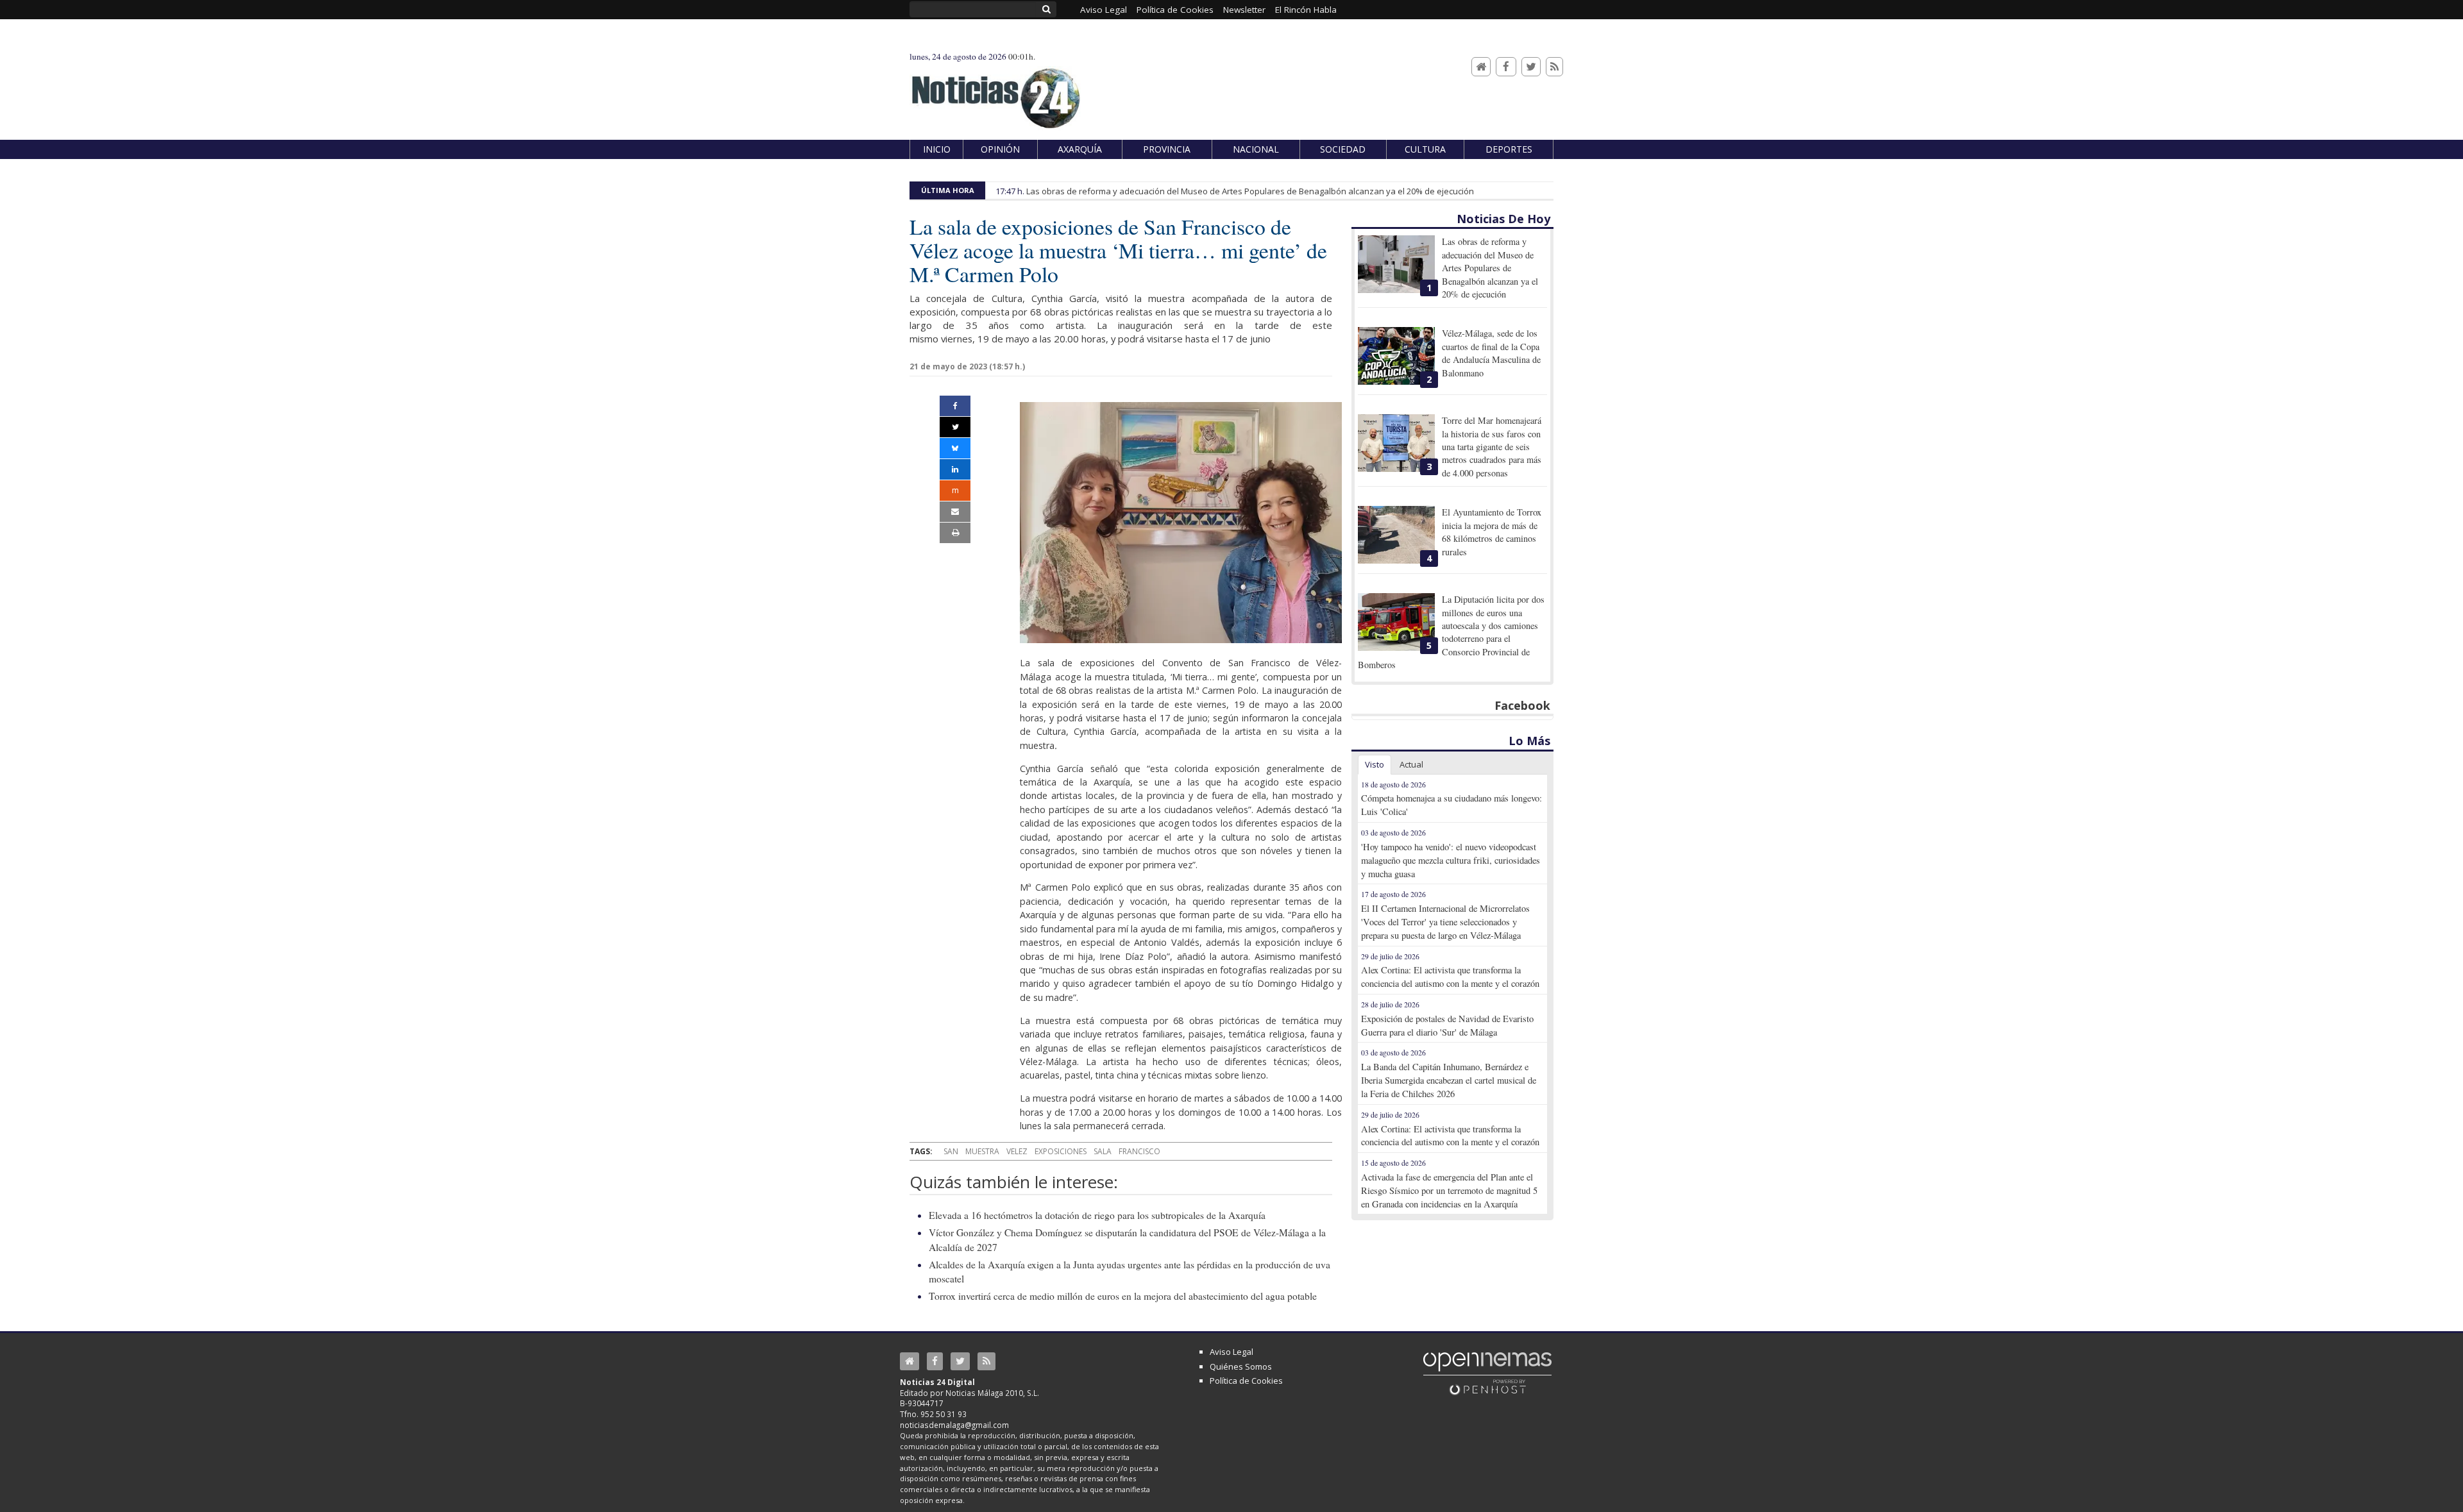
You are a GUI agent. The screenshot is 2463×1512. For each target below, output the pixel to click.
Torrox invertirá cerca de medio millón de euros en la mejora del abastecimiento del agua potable (1123, 1296)
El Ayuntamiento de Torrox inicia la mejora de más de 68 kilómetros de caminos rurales (1492, 532)
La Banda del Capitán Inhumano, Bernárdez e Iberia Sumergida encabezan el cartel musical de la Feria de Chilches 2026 (1449, 1080)
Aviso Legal (1231, 1352)
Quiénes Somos (1241, 1366)
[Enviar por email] (955, 512)
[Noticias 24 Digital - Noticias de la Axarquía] (995, 92)
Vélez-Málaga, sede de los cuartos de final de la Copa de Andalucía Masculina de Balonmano (1491, 353)
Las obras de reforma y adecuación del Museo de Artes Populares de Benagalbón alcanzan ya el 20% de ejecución (1250, 191)
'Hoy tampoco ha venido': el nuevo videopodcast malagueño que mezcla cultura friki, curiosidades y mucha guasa (1451, 860)
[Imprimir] (955, 533)
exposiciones (1061, 1151)
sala (1103, 1151)
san (951, 1151)
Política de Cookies (1246, 1381)
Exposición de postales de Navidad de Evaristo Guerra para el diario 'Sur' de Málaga (1447, 1025)
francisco (1139, 1151)
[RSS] (1554, 67)
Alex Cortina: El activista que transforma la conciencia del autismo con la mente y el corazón (1450, 977)
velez (1017, 1151)
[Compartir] (955, 406)
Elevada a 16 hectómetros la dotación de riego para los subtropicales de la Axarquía (1097, 1215)
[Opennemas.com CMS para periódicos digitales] (1487, 1373)
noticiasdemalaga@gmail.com (954, 1425)
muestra (982, 1151)
